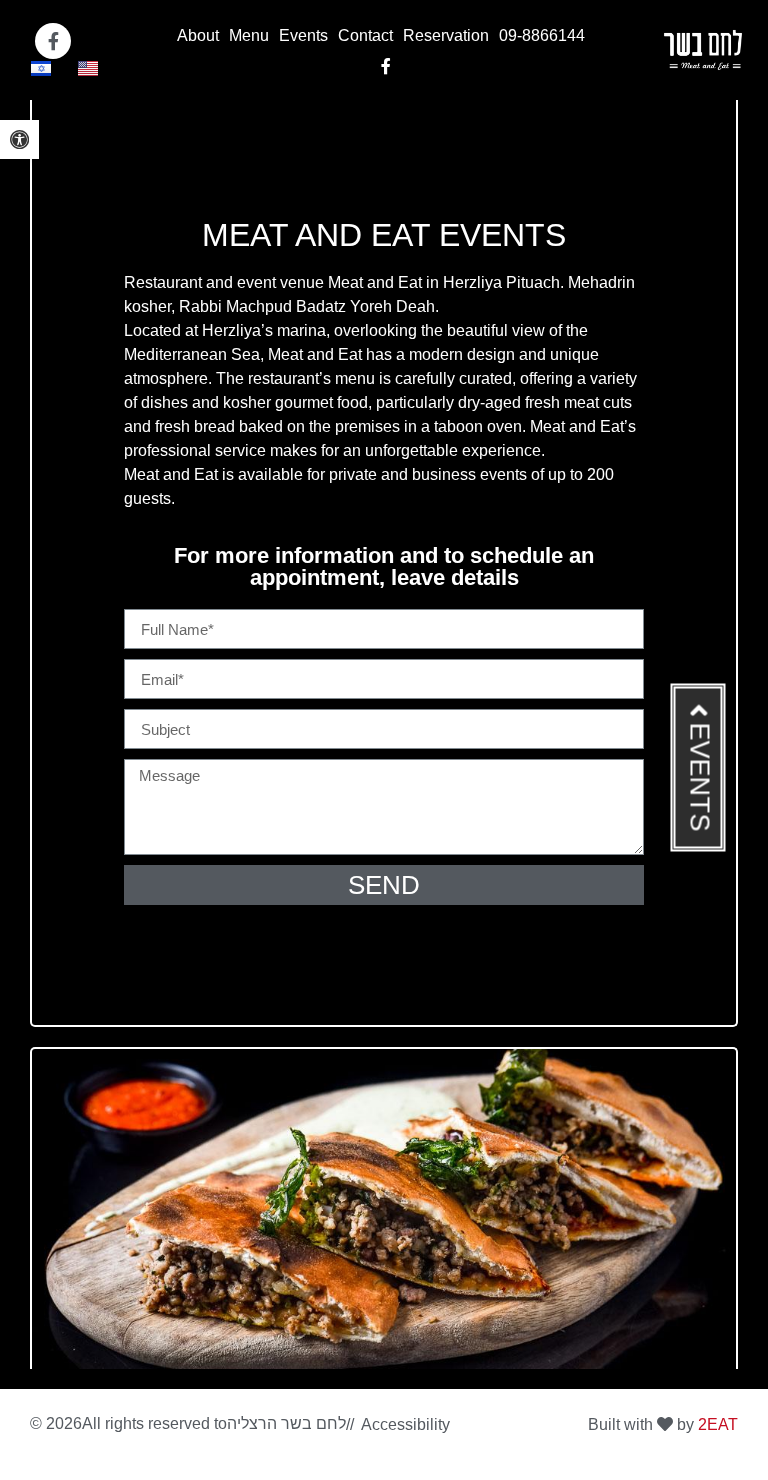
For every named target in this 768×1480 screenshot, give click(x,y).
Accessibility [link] (405, 1424)
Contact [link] (365, 35)
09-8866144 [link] (542, 35)
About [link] (198, 35)
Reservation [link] (446, 35)
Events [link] (303, 35)
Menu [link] (249, 35)
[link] (19, 139)
